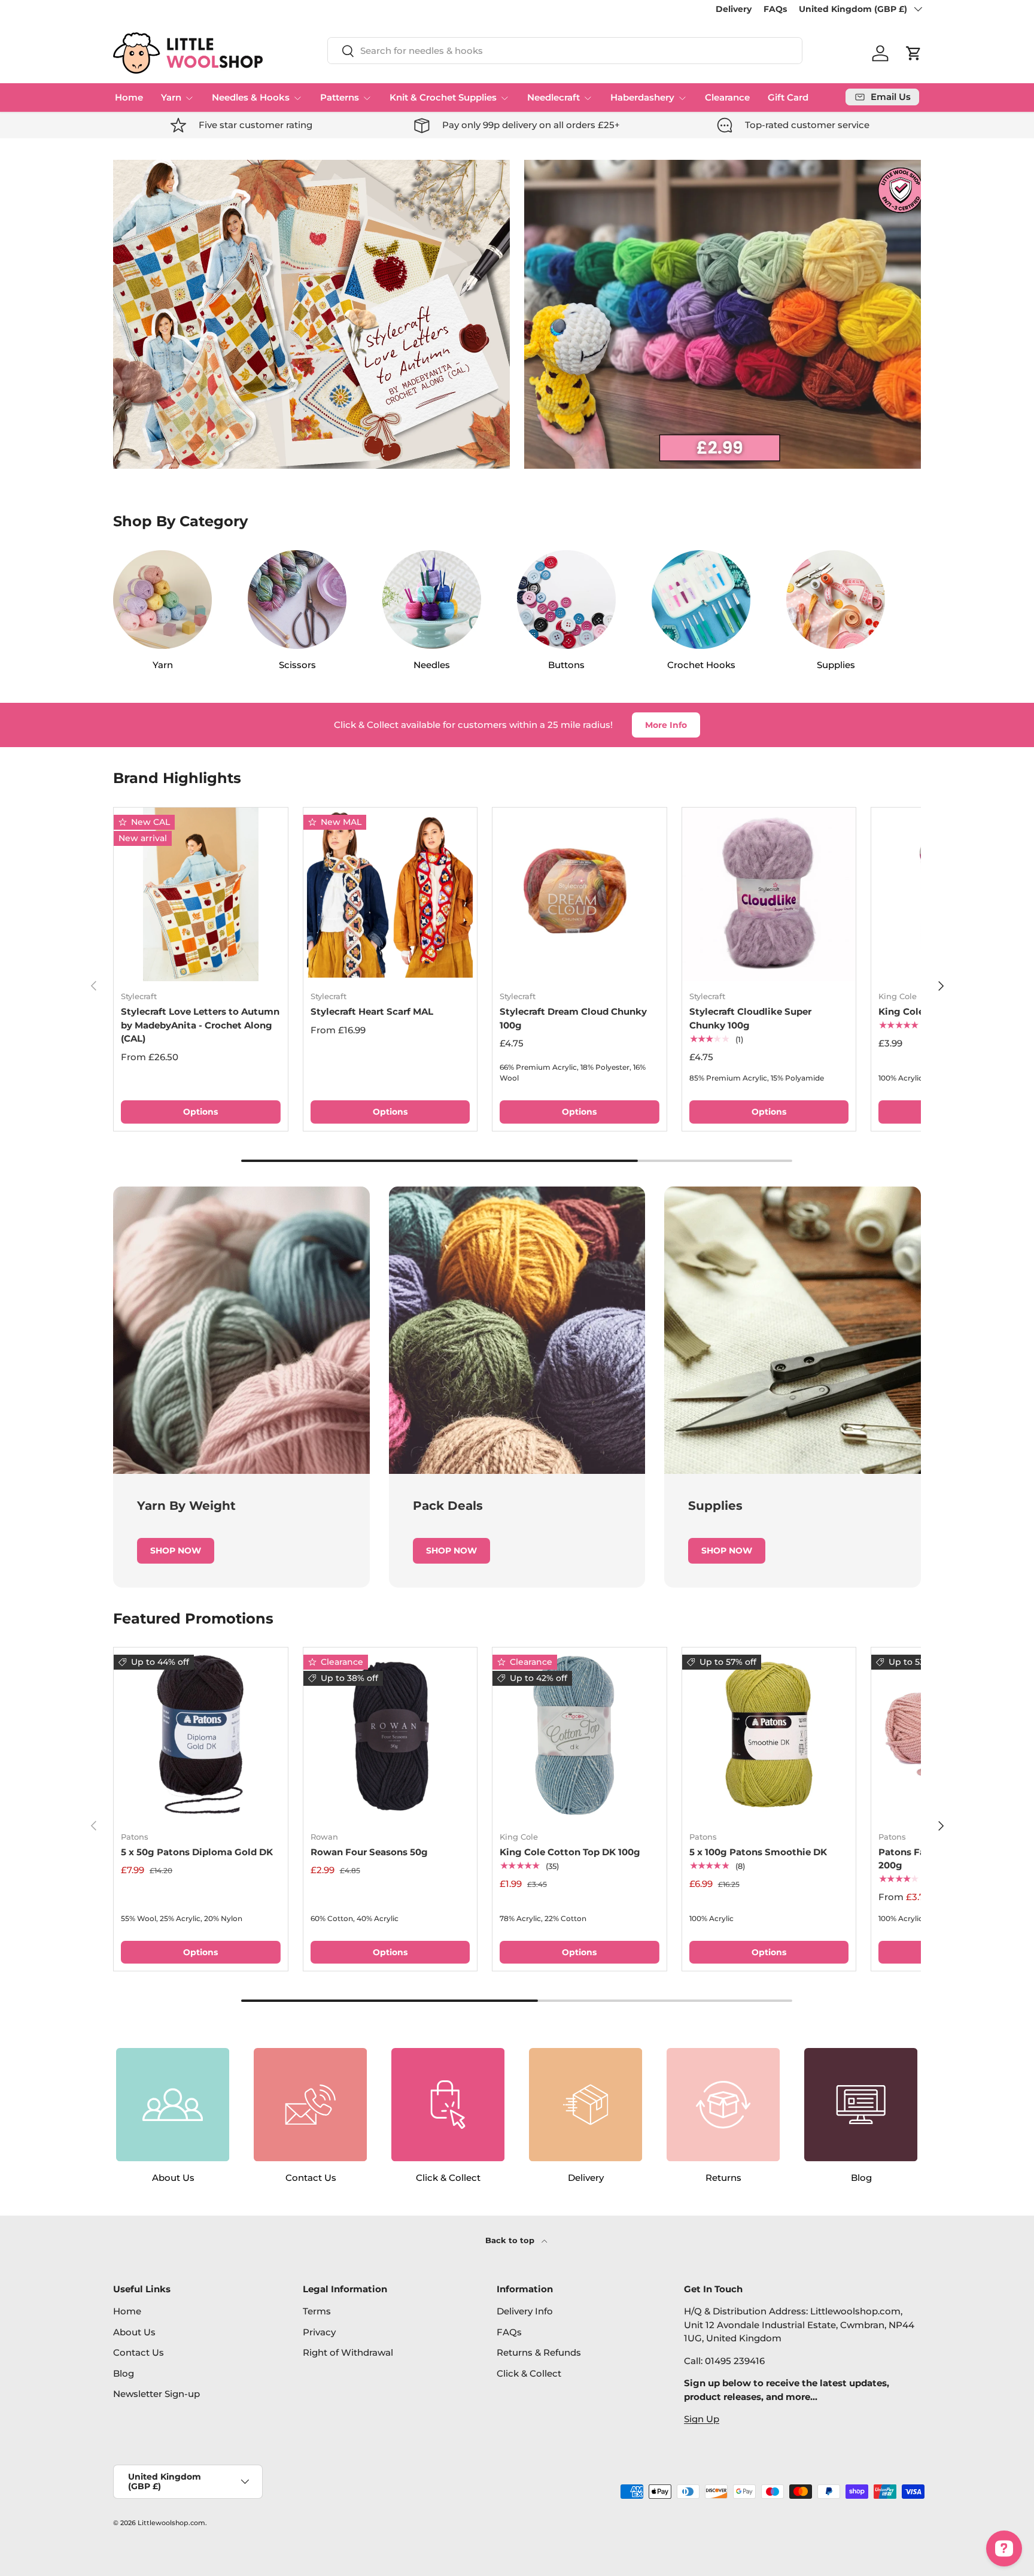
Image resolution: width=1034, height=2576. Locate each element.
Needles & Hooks (251, 97)
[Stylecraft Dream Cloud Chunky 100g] (580, 895)
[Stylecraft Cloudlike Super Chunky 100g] (769, 895)
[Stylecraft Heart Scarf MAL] (390, 895)
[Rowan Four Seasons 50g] (390, 1735)
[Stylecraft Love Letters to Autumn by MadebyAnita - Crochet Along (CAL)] (201, 895)
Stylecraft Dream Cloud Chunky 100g (573, 1018)
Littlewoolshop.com (171, 2523)
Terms (317, 2311)
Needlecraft (554, 97)
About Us (134, 2332)
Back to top (511, 2240)
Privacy (319, 2332)
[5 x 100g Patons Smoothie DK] (769, 1735)
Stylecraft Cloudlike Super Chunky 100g (750, 1018)
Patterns (340, 97)
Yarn (171, 97)
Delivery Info (525, 2311)
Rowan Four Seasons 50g (369, 1852)
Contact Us (139, 2352)
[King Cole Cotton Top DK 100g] (580, 1735)
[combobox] (565, 51)
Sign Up (702, 2419)
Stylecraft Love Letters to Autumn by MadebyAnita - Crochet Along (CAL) (200, 1025)
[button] (914, 53)
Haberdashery (642, 97)
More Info (666, 725)
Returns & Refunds (539, 2352)
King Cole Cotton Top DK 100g (570, 1852)
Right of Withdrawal (348, 2352)
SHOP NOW (176, 1551)
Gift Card (788, 97)
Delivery (734, 9)
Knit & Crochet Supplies (443, 97)
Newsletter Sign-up (156, 2394)
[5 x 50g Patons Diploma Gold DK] (201, 1735)
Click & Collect (529, 2373)
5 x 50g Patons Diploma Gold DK (197, 1852)
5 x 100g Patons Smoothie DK (758, 1852)
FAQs (775, 9)
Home (129, 97)
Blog (124, 2373)
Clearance (727, 97)
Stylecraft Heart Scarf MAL (372, 1011)
